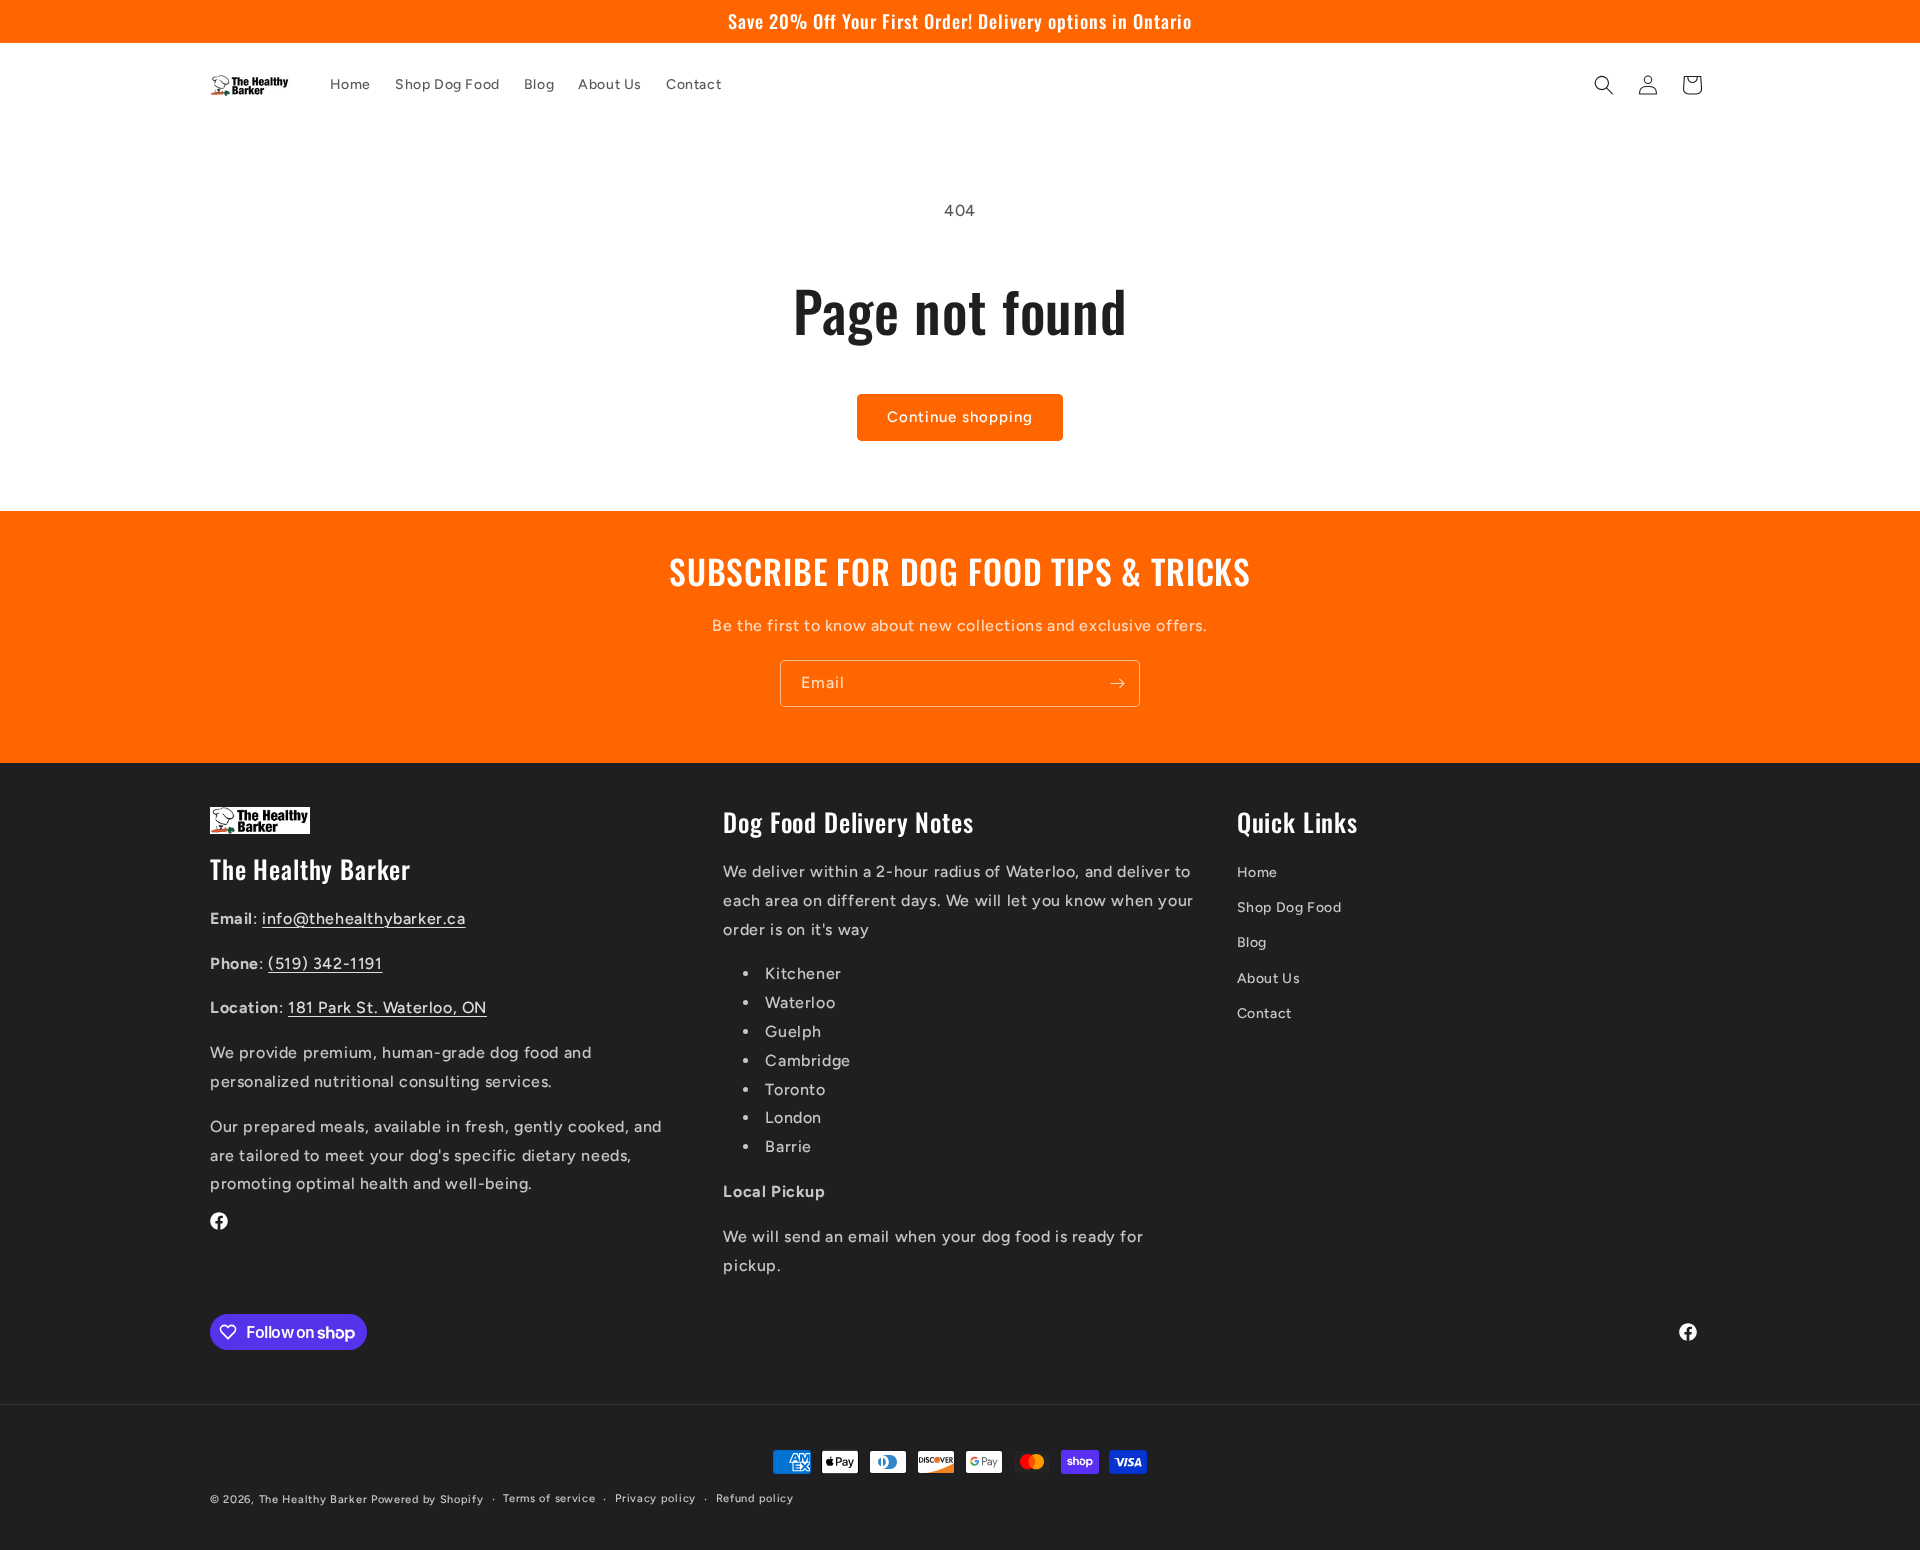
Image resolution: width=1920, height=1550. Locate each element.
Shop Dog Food (1289, 907)
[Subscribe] (1117, 683)
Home (1257, 872)
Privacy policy (655, 1498)
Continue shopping (960, 417)
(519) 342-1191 (325, 963)
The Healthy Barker (313, 1499)
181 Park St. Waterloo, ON (387, 1007)
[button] (1604, 85)
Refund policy (755, 1498)
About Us (1269, 978)
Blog (1252, 942)
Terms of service (549, 1498)
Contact (1264, 1013)
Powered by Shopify (427, 1499)
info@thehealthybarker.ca (363, 918)
